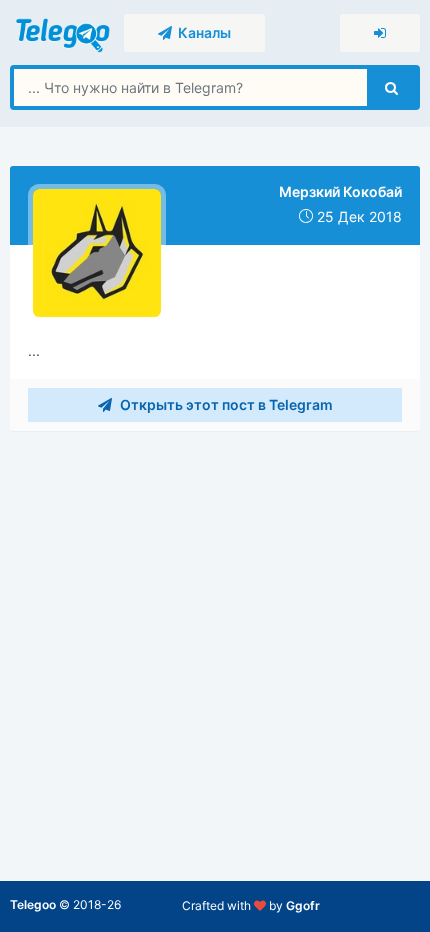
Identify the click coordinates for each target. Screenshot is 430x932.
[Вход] (380, 33)
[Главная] (64, 31)
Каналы (201, 32)
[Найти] (391, 87)
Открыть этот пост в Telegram (225, 404)
